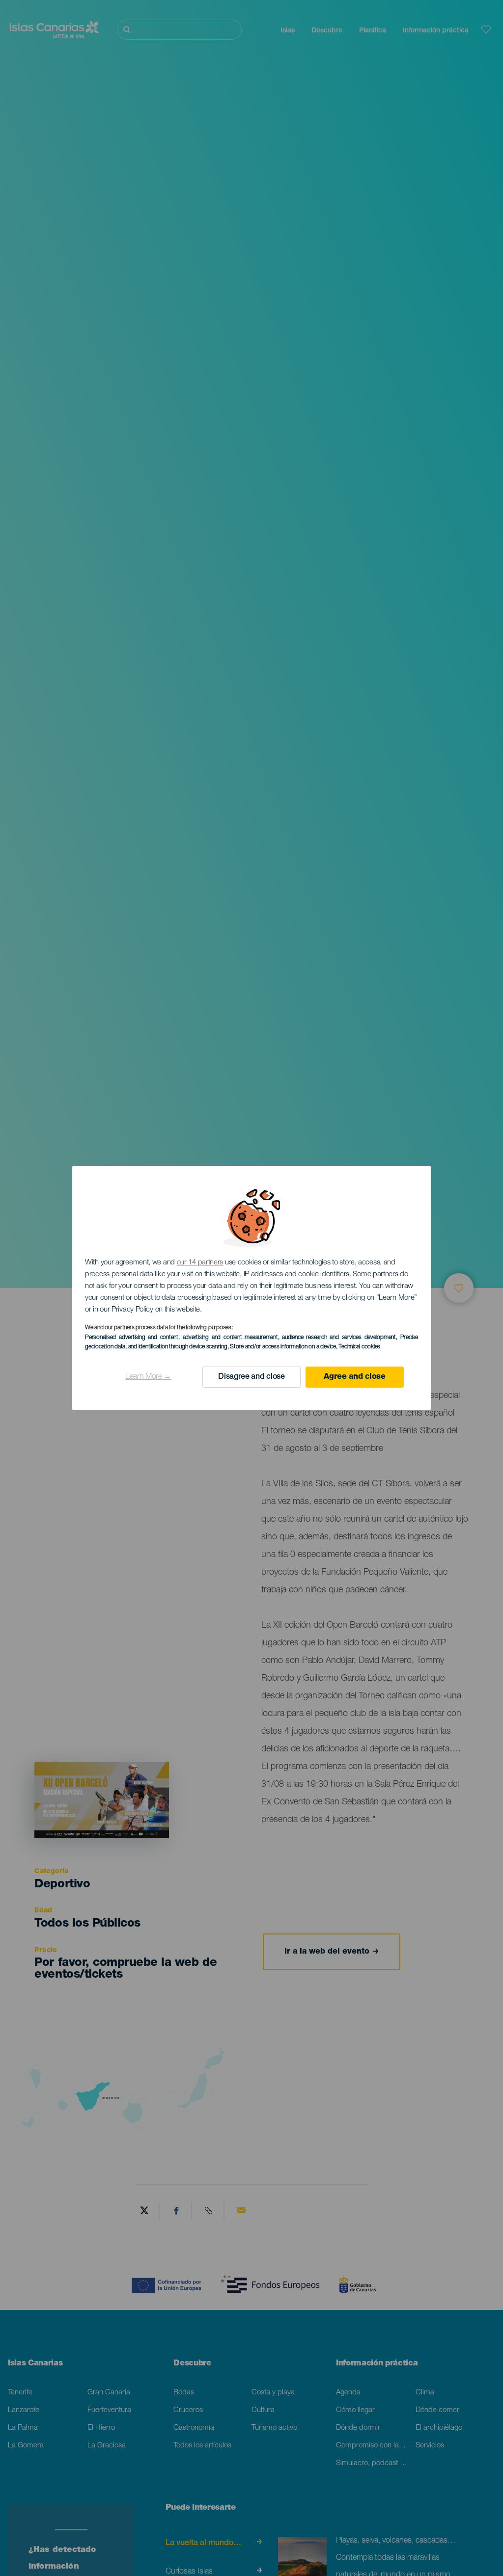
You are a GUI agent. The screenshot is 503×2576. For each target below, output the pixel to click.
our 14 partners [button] (200, 1263)
